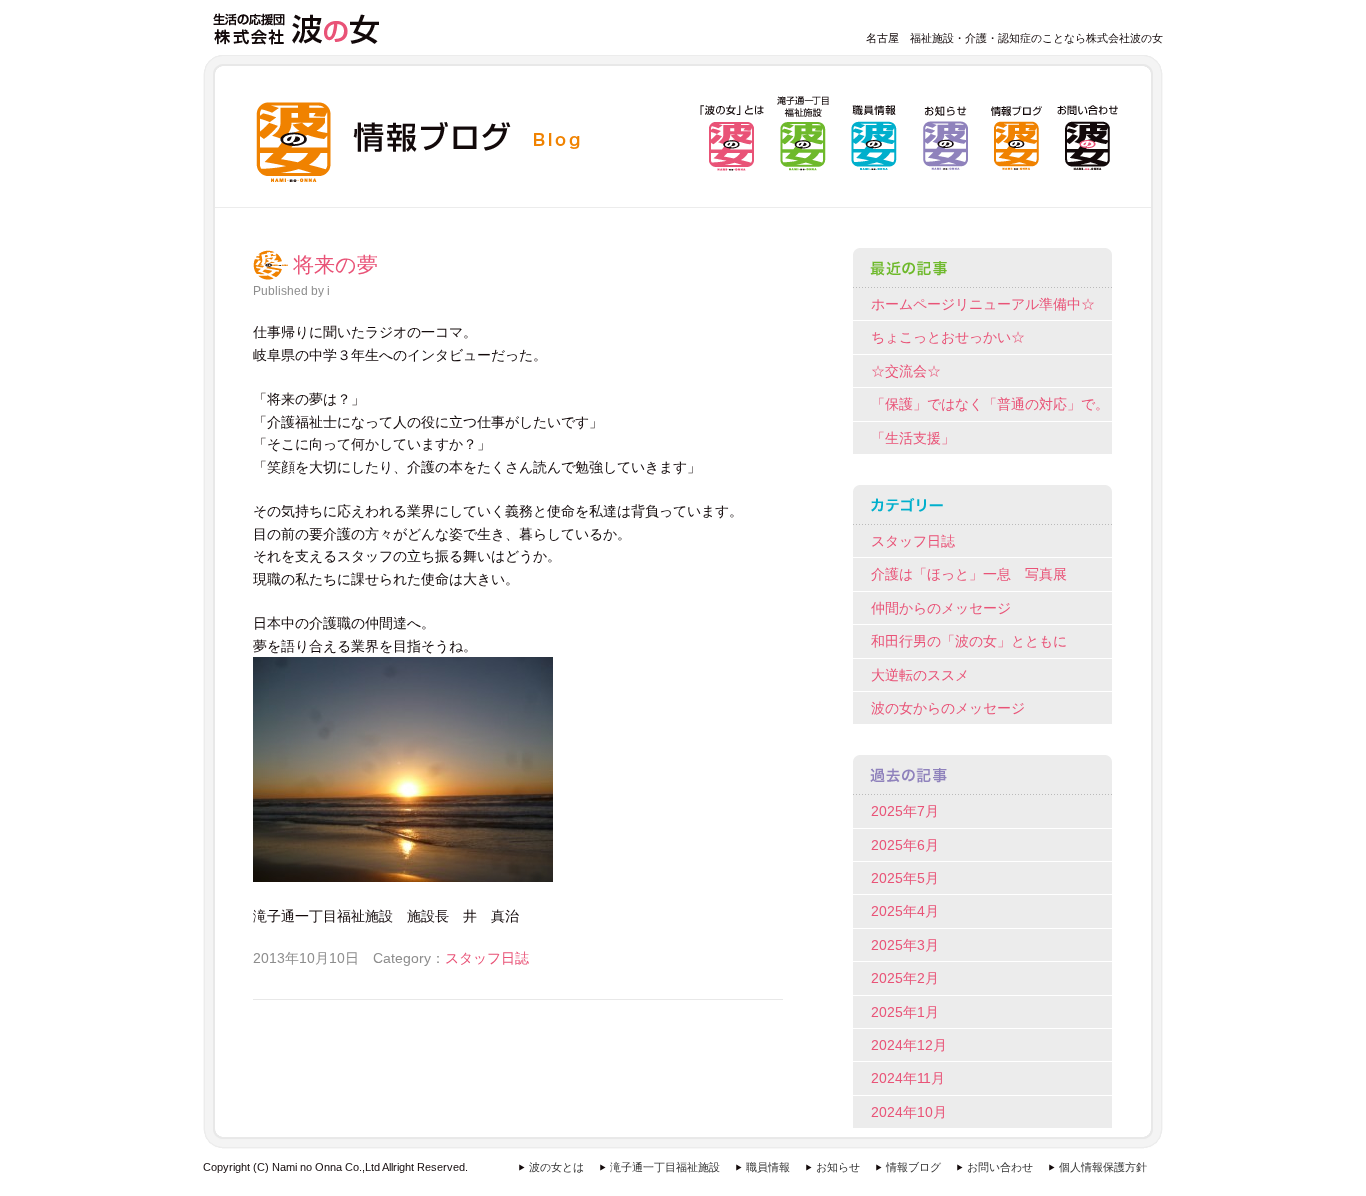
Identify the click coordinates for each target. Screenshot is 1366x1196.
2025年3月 (905, 945)
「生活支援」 (913, 438)
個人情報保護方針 (1103, 1167)
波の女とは (556, 1167)
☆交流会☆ (906, 371)
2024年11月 (908, 1078)
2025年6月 (905, 845)
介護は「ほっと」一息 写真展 (969, 574)
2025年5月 (905, 878)
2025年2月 (905, 978)
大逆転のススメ (920, 675)
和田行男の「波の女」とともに (969, 641)
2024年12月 (909, 1045)
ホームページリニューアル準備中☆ (983, 304)
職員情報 (768, 1167)
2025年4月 (905, 911)
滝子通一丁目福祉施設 (665, 1167)
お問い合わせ (1000, 1167)
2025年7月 (905, 811)
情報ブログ (913, 1167)
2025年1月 (905, 1012)
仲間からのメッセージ (941, 608)
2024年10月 (909, 1112)
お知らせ (838, 1167)
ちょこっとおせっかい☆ (948, 337)
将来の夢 (335, 265)
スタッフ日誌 (487, 958)
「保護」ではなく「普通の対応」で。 (990, 404)
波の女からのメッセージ (948, 708)
